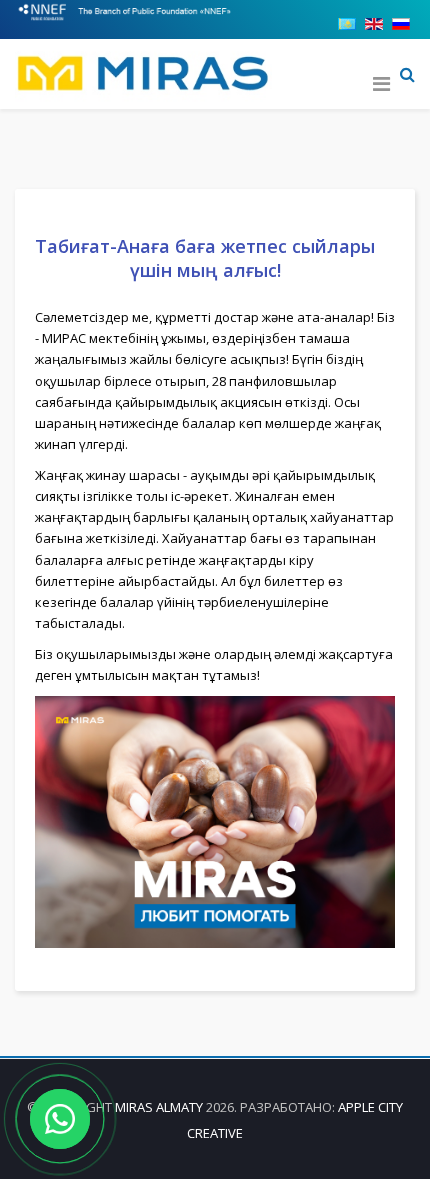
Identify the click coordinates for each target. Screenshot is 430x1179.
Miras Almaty (159, 1107)
